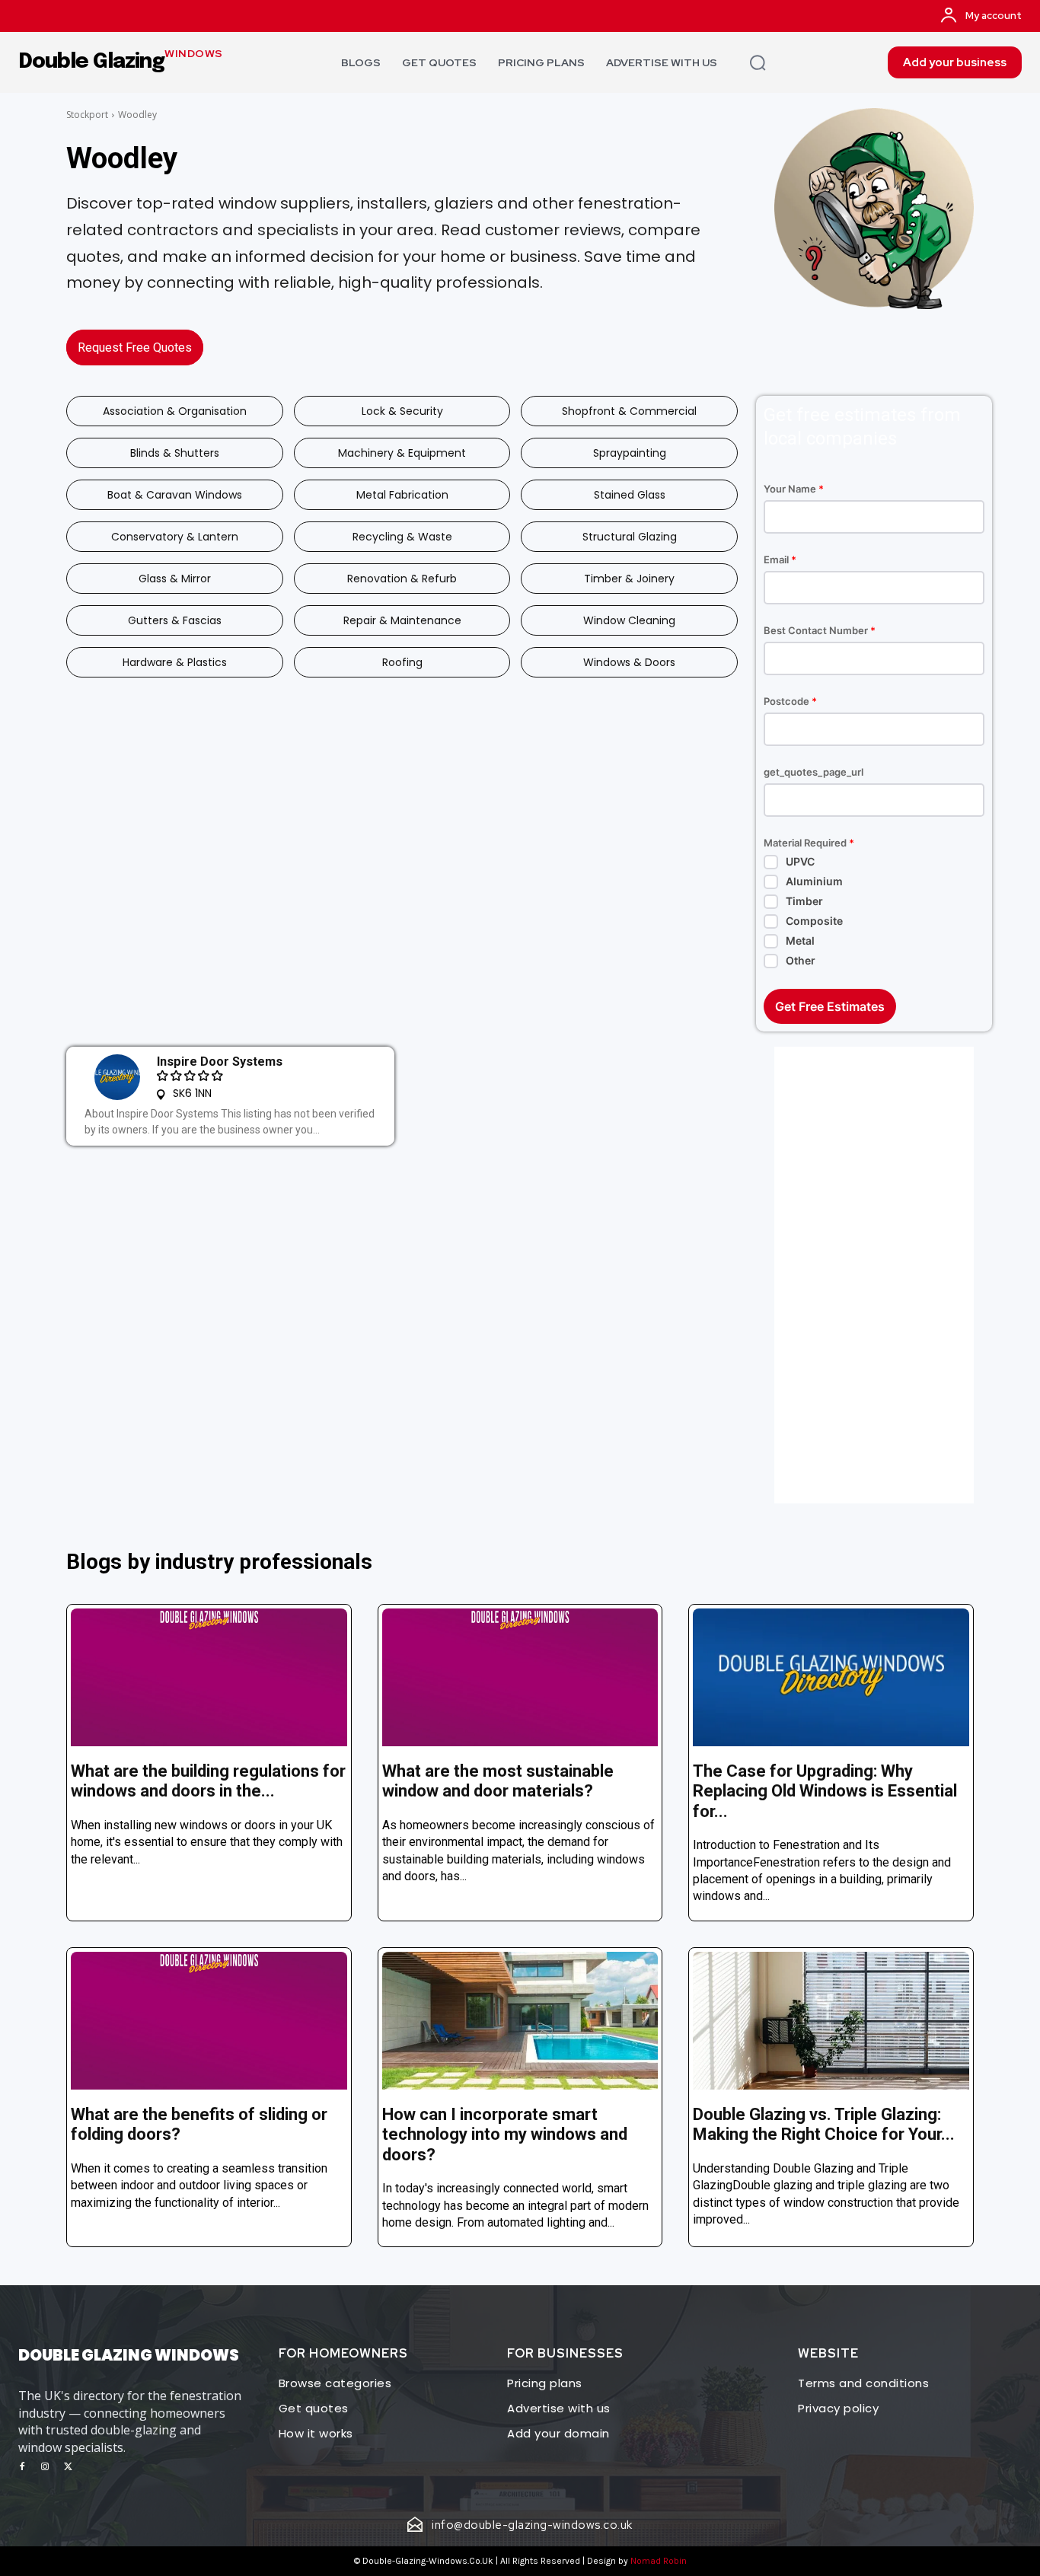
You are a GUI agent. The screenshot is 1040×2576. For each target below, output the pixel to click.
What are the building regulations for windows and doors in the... (208, 1781)
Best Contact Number (820, 631)
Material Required (809, 843)
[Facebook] (22, 2467)
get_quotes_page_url (813, 772)
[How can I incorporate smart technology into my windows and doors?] (520, 2021)
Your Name (794, 489)
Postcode (790, 701)
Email (780, 560)
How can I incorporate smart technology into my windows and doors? (505, 2134)
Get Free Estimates (830, 1006)
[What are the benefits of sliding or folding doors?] (209, 2021)
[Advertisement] (874, 1275)
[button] (758, 62)
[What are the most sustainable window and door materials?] (520, 1677)
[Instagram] (45, 2467)
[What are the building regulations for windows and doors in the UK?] (209, 1677)
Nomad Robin (659, 2561)
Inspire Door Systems (220, 1062)
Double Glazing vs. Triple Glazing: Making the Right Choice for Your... (824, 2124)
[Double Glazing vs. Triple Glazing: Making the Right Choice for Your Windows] (831, 2021)
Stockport (87, 115)
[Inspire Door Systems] (117, 1077)
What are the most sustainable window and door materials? (498, 1781)
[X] (68, 2467)
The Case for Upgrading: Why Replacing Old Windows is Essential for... (825, 1791)
